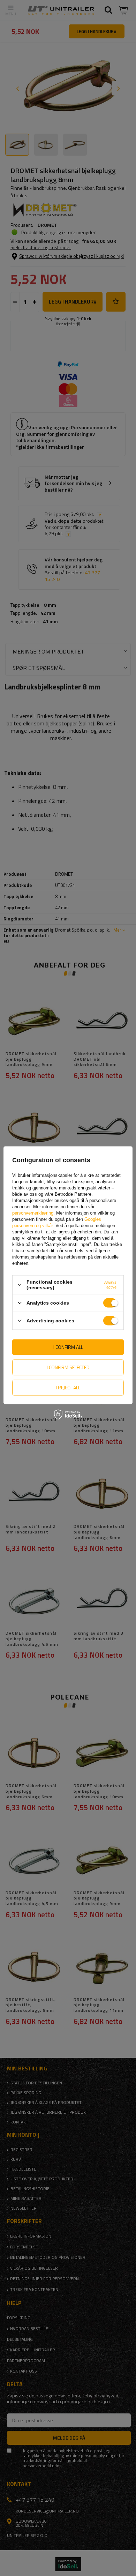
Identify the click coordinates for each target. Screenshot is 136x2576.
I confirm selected (68, 1367)
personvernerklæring (33, 1213)
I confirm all (68, 1347)
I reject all (68, 1387)
